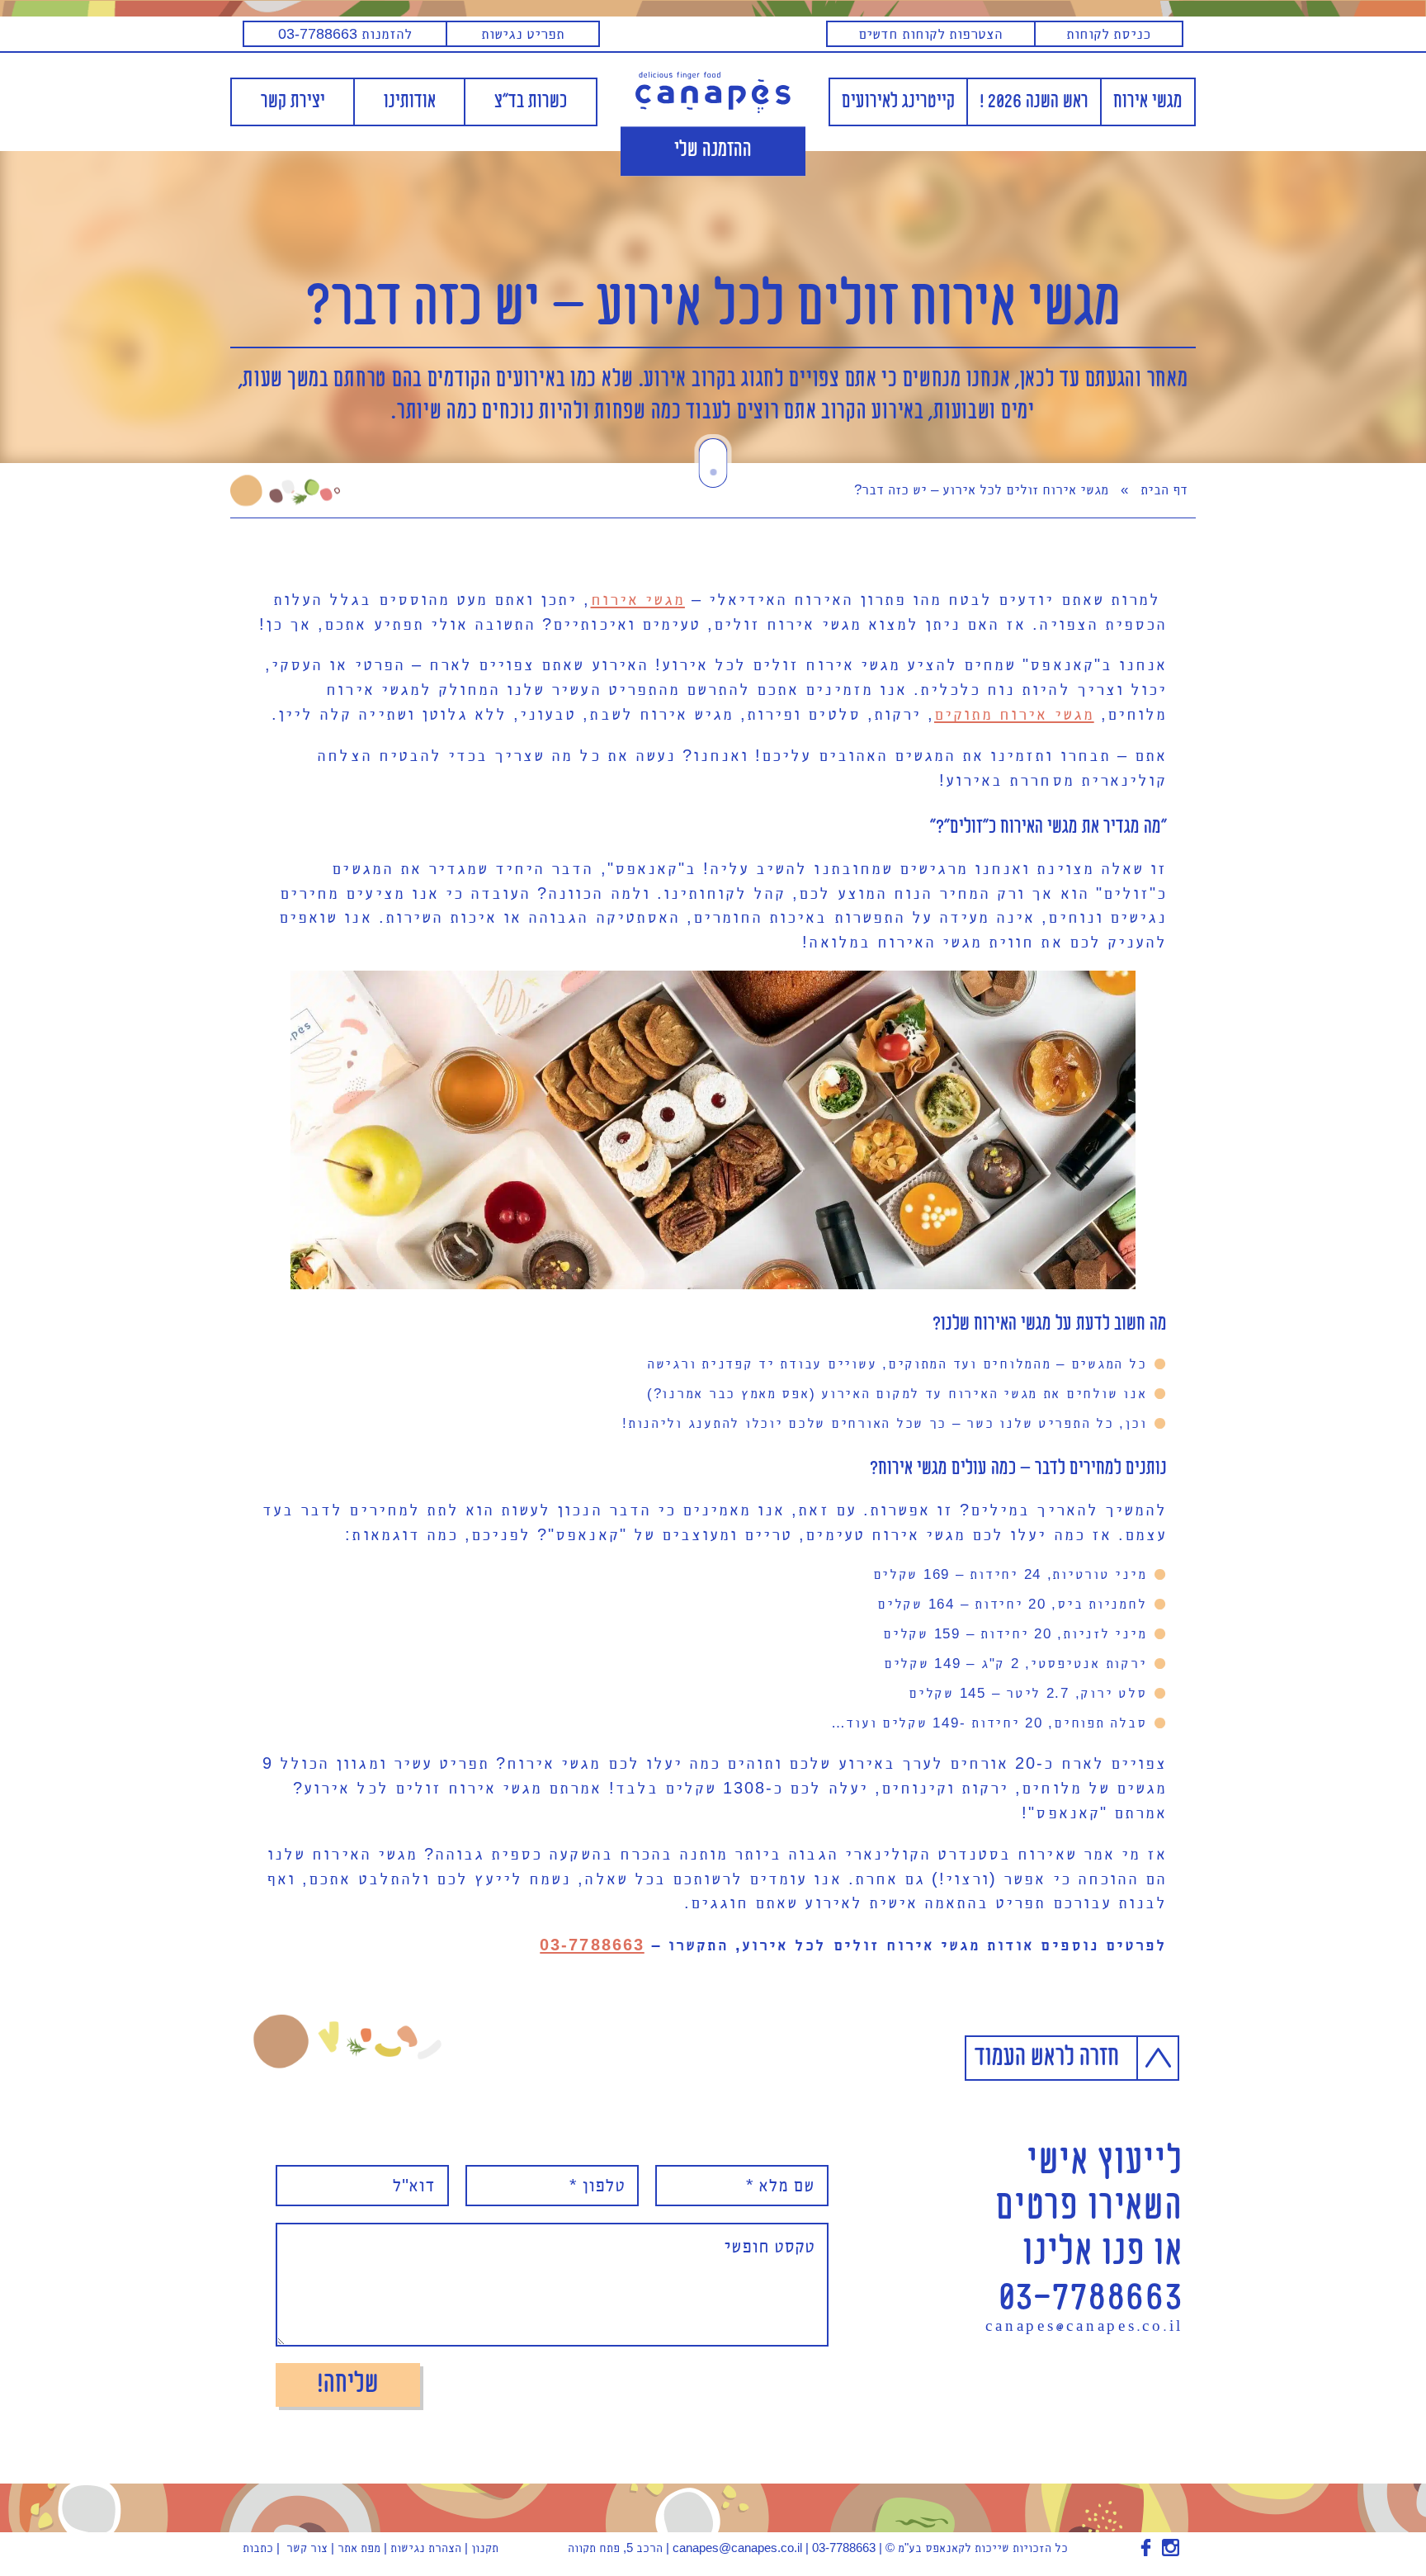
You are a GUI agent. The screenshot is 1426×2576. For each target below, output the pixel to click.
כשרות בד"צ (531, 102)
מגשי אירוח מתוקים (1014, 714)
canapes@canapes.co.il (1084, 2328)
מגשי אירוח (1148, 102)
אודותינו (410, 102)
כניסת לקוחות (1108, 33)
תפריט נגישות (523, 33)
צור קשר (307, 2548)
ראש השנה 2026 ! (1034, 102)
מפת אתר (359, 2548)
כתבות (258, 2548)
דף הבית (1164, 490)
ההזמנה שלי (713, 151)
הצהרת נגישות (426, 2548)
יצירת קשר (293, 102)
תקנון (485, 2548)
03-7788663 (592, 1945)
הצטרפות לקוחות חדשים (930, 33)
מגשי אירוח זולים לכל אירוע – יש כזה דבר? (713, 307)
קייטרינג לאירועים (898, 102)
